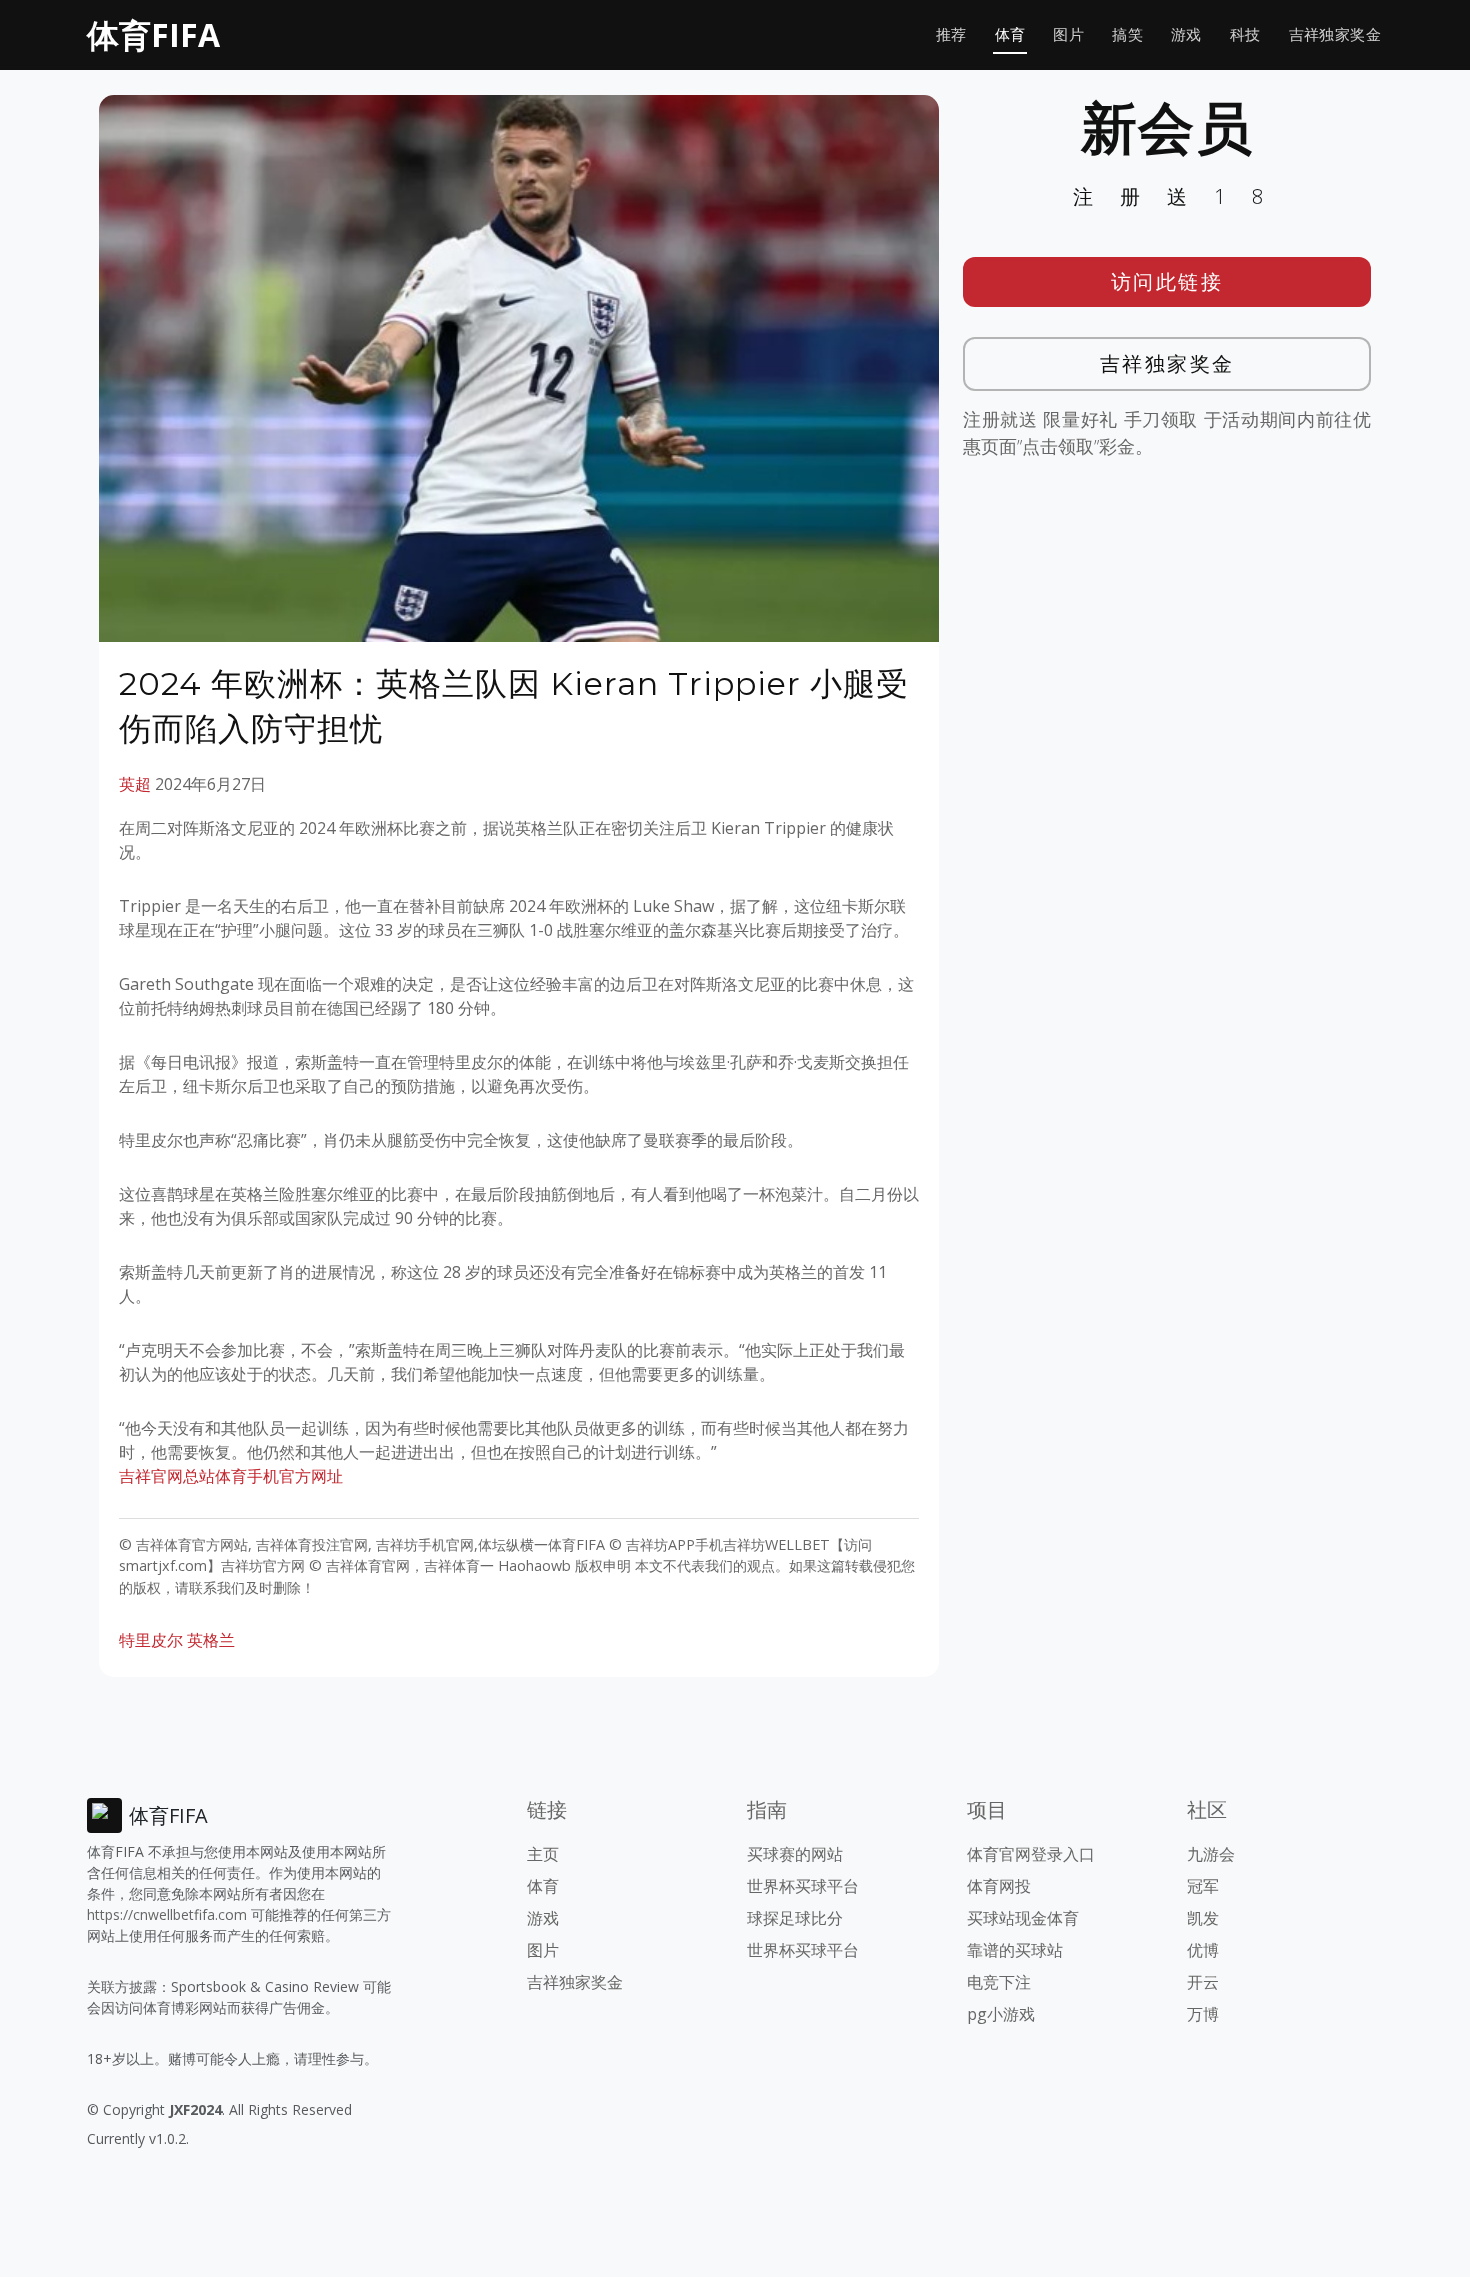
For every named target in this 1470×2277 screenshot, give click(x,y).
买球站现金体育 (1023, 1918)
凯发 (1203, 1918)
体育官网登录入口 (1031, 1854)
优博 (1203, 1950)
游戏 (1186, 34)
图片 (1068, 34)
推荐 (951, 34)
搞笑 (1127, 34)
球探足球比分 (795, 1918)
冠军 (1203, 1886)
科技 (1245, 34)
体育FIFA (153, 34)
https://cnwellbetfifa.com (167, 1914)
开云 (1203, 1982)
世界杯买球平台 (803, 1886)
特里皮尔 (151, 1640)
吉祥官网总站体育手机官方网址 (231, 1476)
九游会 (1211, 1854)
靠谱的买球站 (1015, 1950)
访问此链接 (1167, 281)
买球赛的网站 (795, 1854)
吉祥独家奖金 (1335, 34)
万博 (1203, 2014)
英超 (135, 784)
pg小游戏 (1001, 2014)
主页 (543, 1854)
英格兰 (211, 1640)
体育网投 (999, 1886)
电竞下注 (999, 1982)
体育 (1010, 34)
